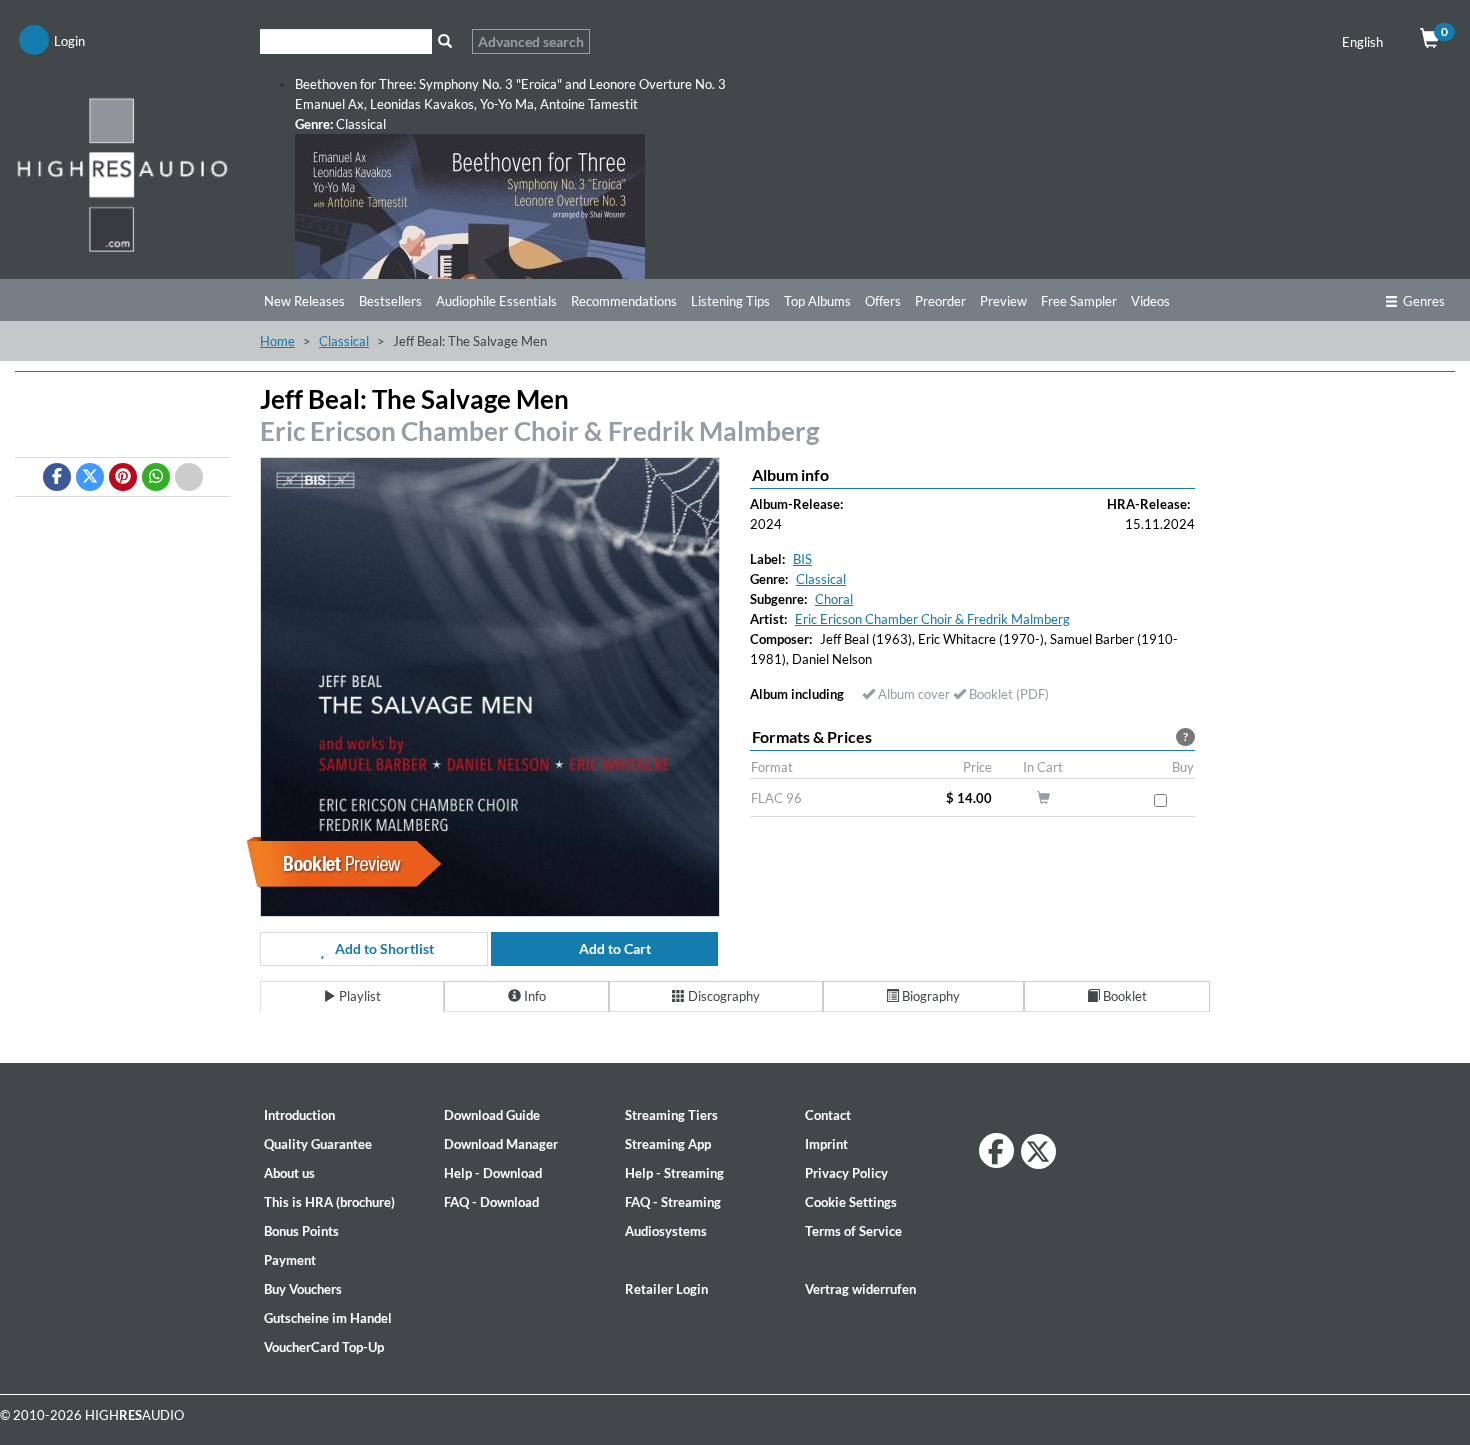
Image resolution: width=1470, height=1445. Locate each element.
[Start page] (122, 174)
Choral (834, 599)
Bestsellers (390, 301)
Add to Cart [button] (613, 948)
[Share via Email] (189, 477)
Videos (1150, 301)
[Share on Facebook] (57, 477)
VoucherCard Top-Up (324, 1347)
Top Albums (817, 301)
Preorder (940, 301)
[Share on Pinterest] (123, 477)
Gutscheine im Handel (328, 1318)
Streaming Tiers (671, 1115)
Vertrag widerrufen (860, 1289)
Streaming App (668, 1144)
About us (289, 1173)
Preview (1003, 301)
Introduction (299, 1115)
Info (533, 996)
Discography (722, 996)
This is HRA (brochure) (329, 1202)
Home (277, 341)
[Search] (444, 41)
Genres (1424, 301)
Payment (290, 1260)
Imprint (826, 1144)
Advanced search (531, 41)
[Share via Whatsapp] (156, 477)
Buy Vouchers (303, 1289)
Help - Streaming (674, 1173)
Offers (883, 301)
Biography (929, 996)
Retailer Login (666, 1289)
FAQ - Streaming (673, 1202)
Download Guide (492, 1115)
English (1364, 42)
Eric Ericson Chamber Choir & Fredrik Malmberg (539, 431)
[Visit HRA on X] (1038, 1151)
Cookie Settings (851, 1202)
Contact (828, 1115)
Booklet (1123, 996)
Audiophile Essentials (496, 301)
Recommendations (624, 301)
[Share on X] (90, 477)
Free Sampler (1079, 301)
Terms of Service (853, 1231)
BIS (802, 559)
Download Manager (501, 1144)
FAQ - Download (491, 1202)
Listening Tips (730, 301)
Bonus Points (301, 1231)
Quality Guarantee (318, 1144)
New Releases (304, 301)
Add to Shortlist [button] (383, 948)
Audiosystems (666, 1231)
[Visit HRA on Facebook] (996, 1150)
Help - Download (493, 1173)
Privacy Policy (846, 1173)
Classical (344, 341)
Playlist (358, 996)
